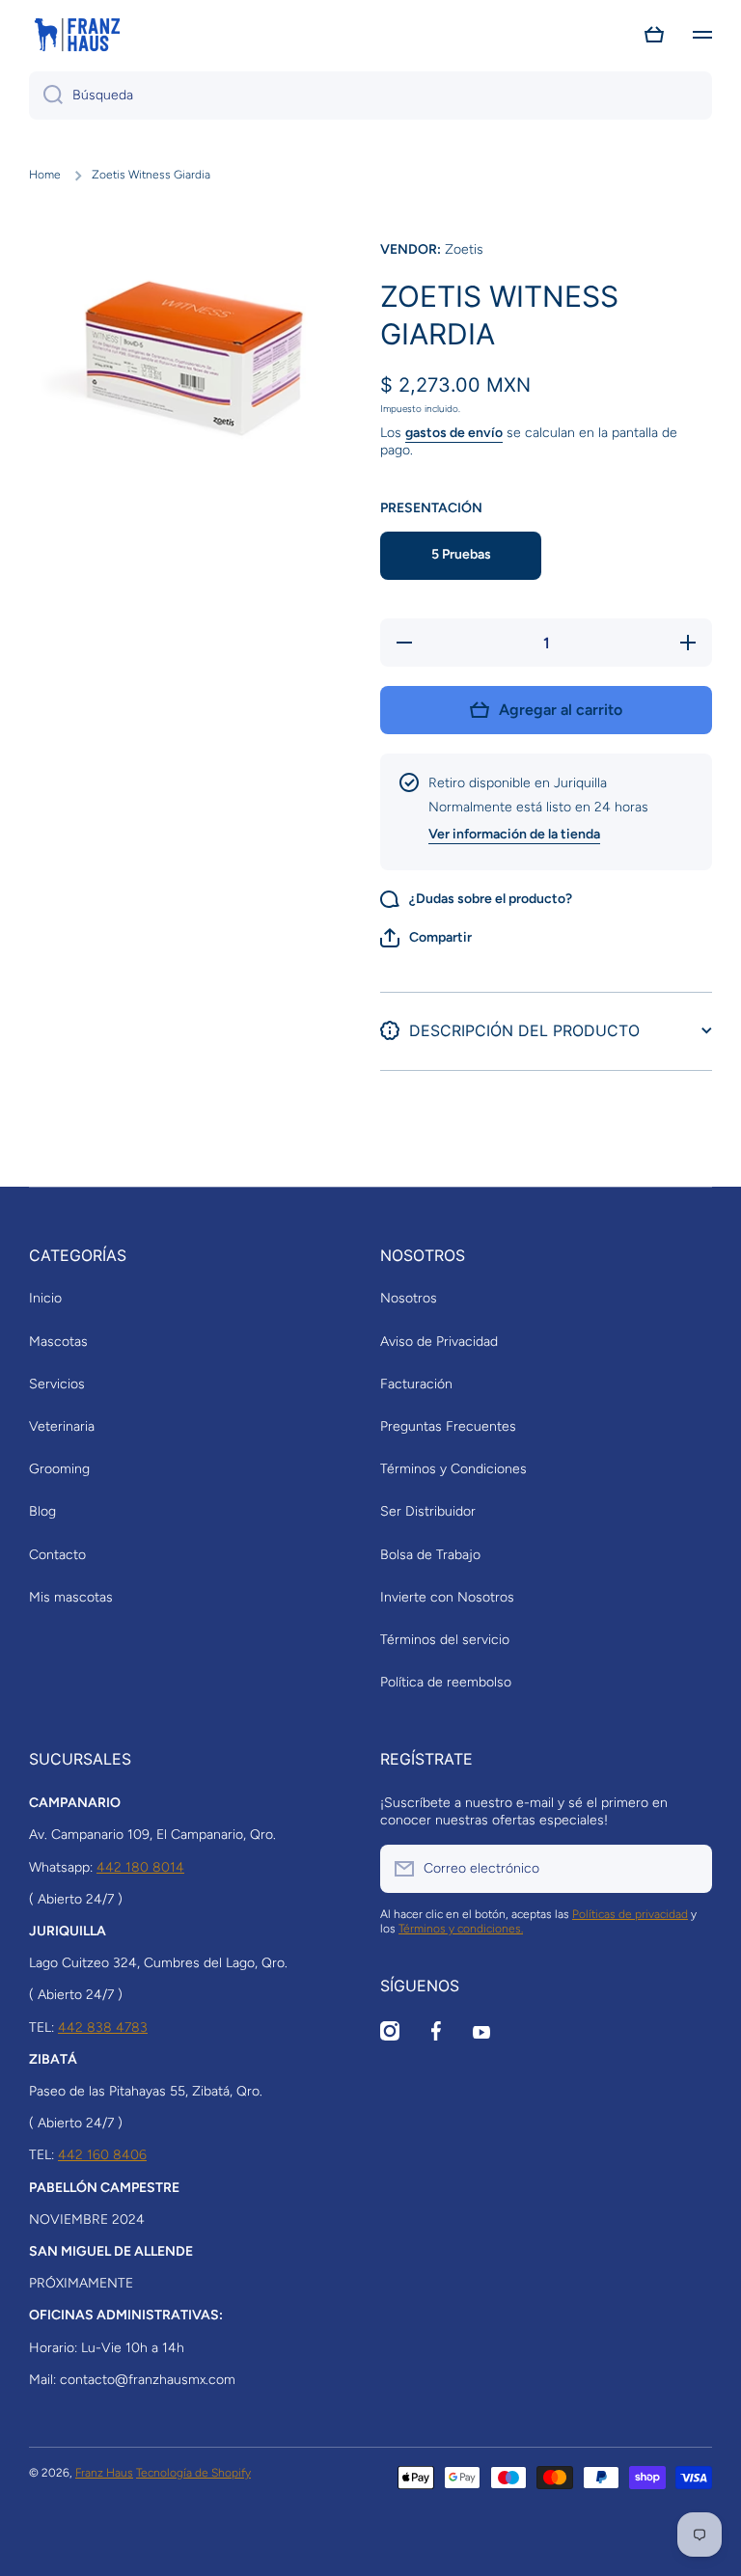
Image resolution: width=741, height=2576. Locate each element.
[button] (654, 35)
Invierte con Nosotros (447, 1597)
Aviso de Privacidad (439, 1342)
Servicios (57, 1384)
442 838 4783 (103, 2028)
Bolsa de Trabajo (430, 1555)
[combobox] (370, 96)
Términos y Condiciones (453, 1469)
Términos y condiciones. (461, 1929)
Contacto (57, 1555)
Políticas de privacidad (630, 1914)
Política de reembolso (446, 1682)
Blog (42, 1511)
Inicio (45, 1298)
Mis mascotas (71, 1597)
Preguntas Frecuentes (448, 1426)
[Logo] (77, 35)
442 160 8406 (102, 2155)
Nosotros (409, 1298)
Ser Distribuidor (428, 1511)
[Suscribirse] (688, 1869)
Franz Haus (104, 2473)
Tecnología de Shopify (193, 2473)
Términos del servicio (445, 1640)
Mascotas (58, 1342)
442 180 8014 (140, 1867)
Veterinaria (62, 1426)
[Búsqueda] (46, 96)
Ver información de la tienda (514, 834)
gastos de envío (454, 433)
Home (45, 175)
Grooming (59, 1469)
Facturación (416, 1384)
